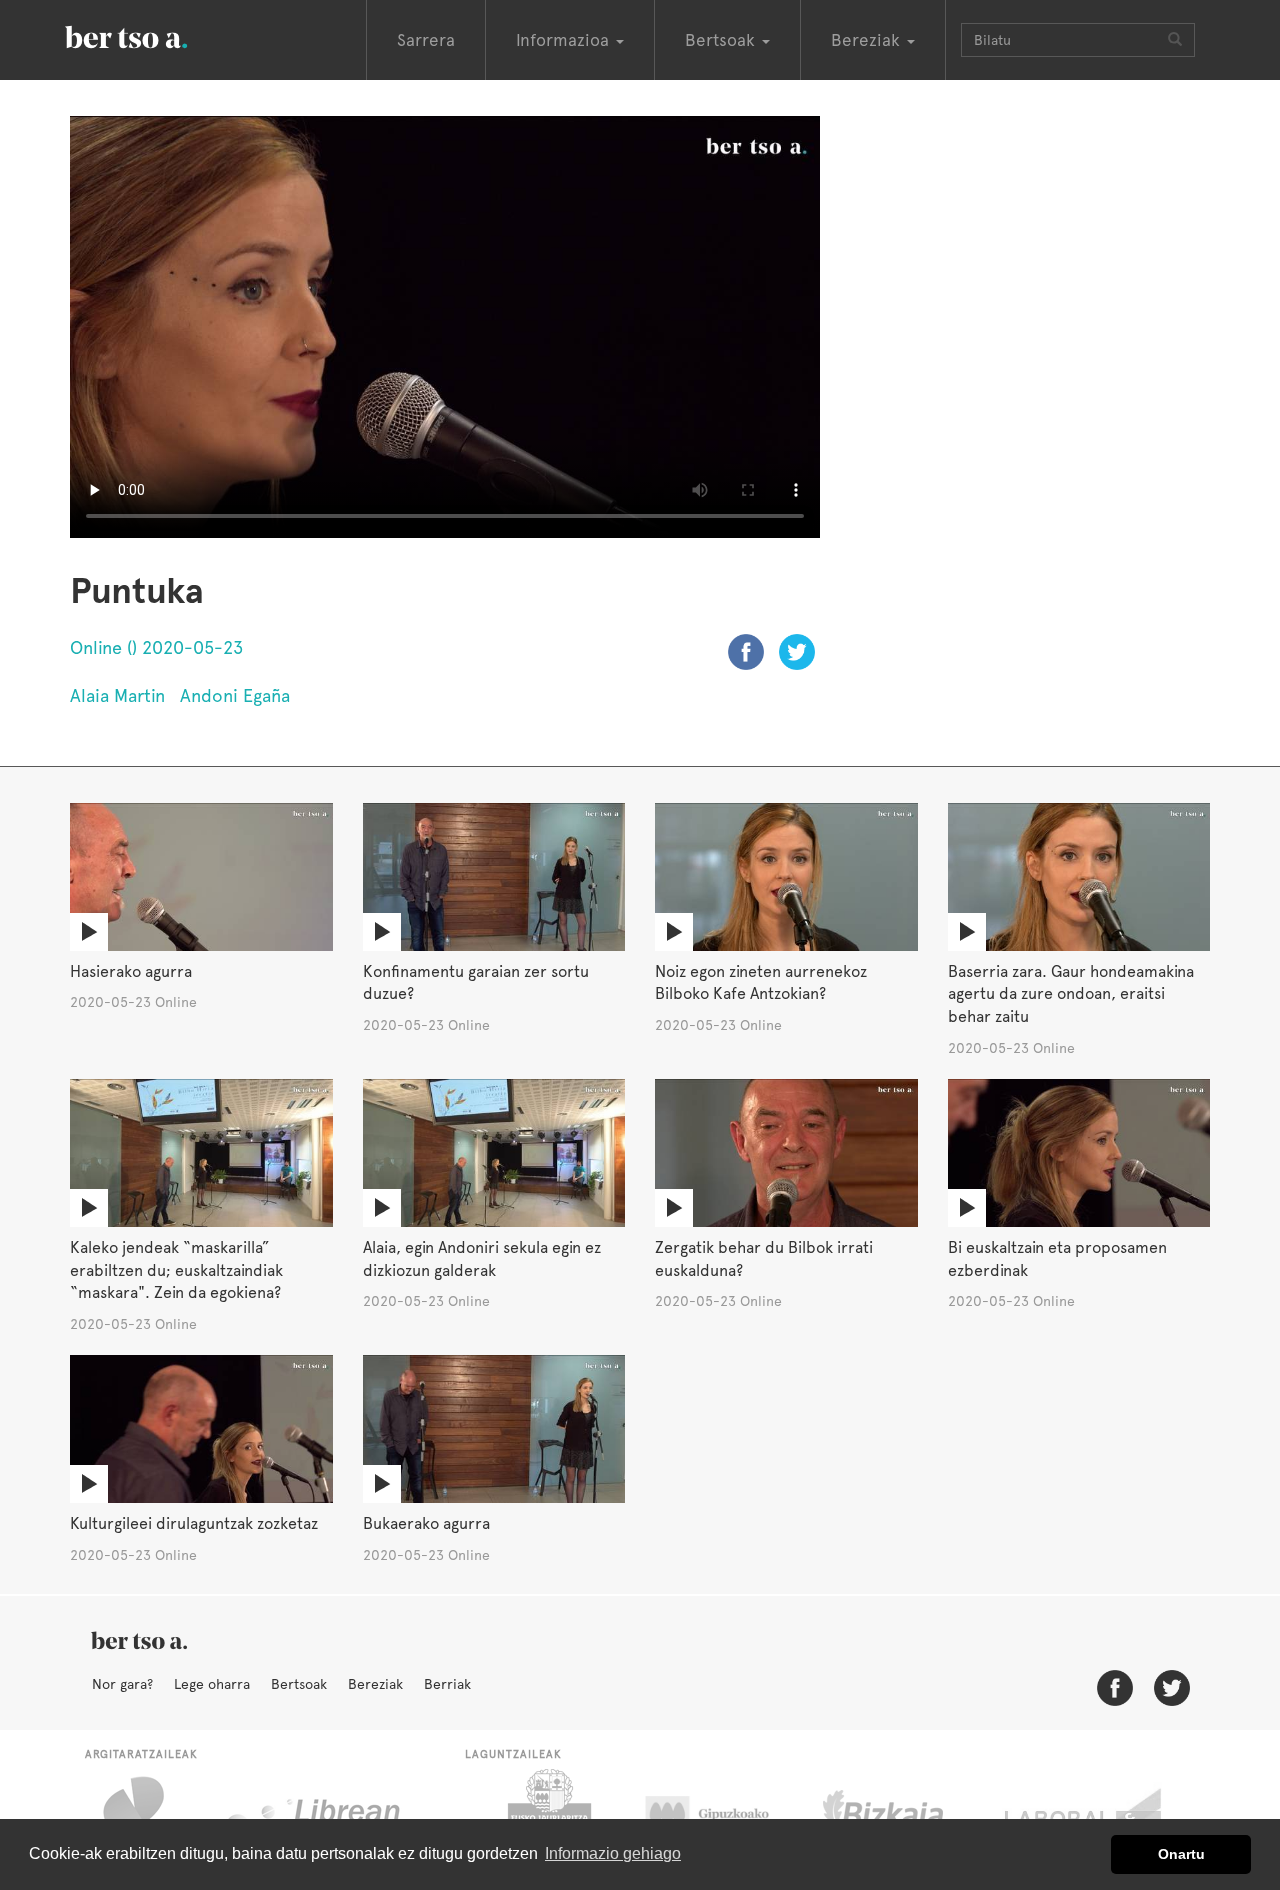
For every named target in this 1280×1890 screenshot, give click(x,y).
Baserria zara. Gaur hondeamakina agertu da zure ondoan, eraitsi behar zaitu (1071, 994)
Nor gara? (122, 1684)
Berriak (447, 1684)
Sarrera (426, 40)
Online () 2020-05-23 (156, 647)
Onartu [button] (1181, 1854)
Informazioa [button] (565, 40)
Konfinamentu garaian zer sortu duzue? (476, 983)
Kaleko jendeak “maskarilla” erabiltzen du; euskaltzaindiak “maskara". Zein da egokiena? (176, 1270)
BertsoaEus (155, 35)
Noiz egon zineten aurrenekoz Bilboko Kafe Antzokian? (761, 983)
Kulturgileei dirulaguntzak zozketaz (194, 1523)
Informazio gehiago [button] (613, 1853)
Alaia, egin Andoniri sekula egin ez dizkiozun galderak (482, 1259)
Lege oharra (212, 1684)
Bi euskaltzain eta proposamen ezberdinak (1057, 1259)
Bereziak (375, 1684)
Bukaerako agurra (426, 1523)
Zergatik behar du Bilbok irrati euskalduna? (764, 1259)
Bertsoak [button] (722, 40)
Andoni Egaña (235, 695)
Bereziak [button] (868, 40)
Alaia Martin (117, 695)
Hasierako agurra (131, 971)
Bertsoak (299, 1684)
